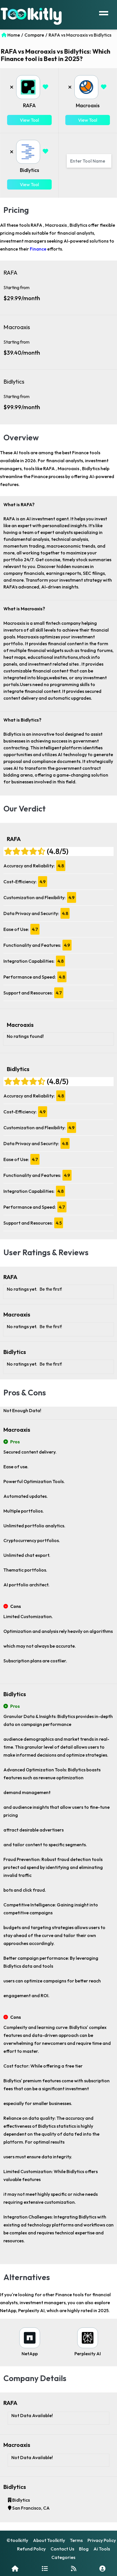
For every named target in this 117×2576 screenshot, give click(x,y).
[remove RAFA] (12, 87)
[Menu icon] (104, 12)
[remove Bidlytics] (12, 152)
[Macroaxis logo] (86, 87)
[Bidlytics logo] (28, 152)
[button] (46, 87)
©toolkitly (17, 2540)
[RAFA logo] (28, 87)
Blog (84, 2549)
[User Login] (102, 2568)
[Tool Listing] (45, 2568)
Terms (76, 2540)
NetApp (30, 2354)
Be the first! (51, 1289)
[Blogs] (74, 2568)
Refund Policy (31, 2549)
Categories (63, 2557)
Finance (38, 249)
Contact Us (62, 2549)
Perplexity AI (88, 2354)
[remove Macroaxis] (70, 87)
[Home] (15, 2568)
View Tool (29, 120)
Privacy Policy (102, 2540)
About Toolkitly (49, 2540)
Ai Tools (102, 2549)
